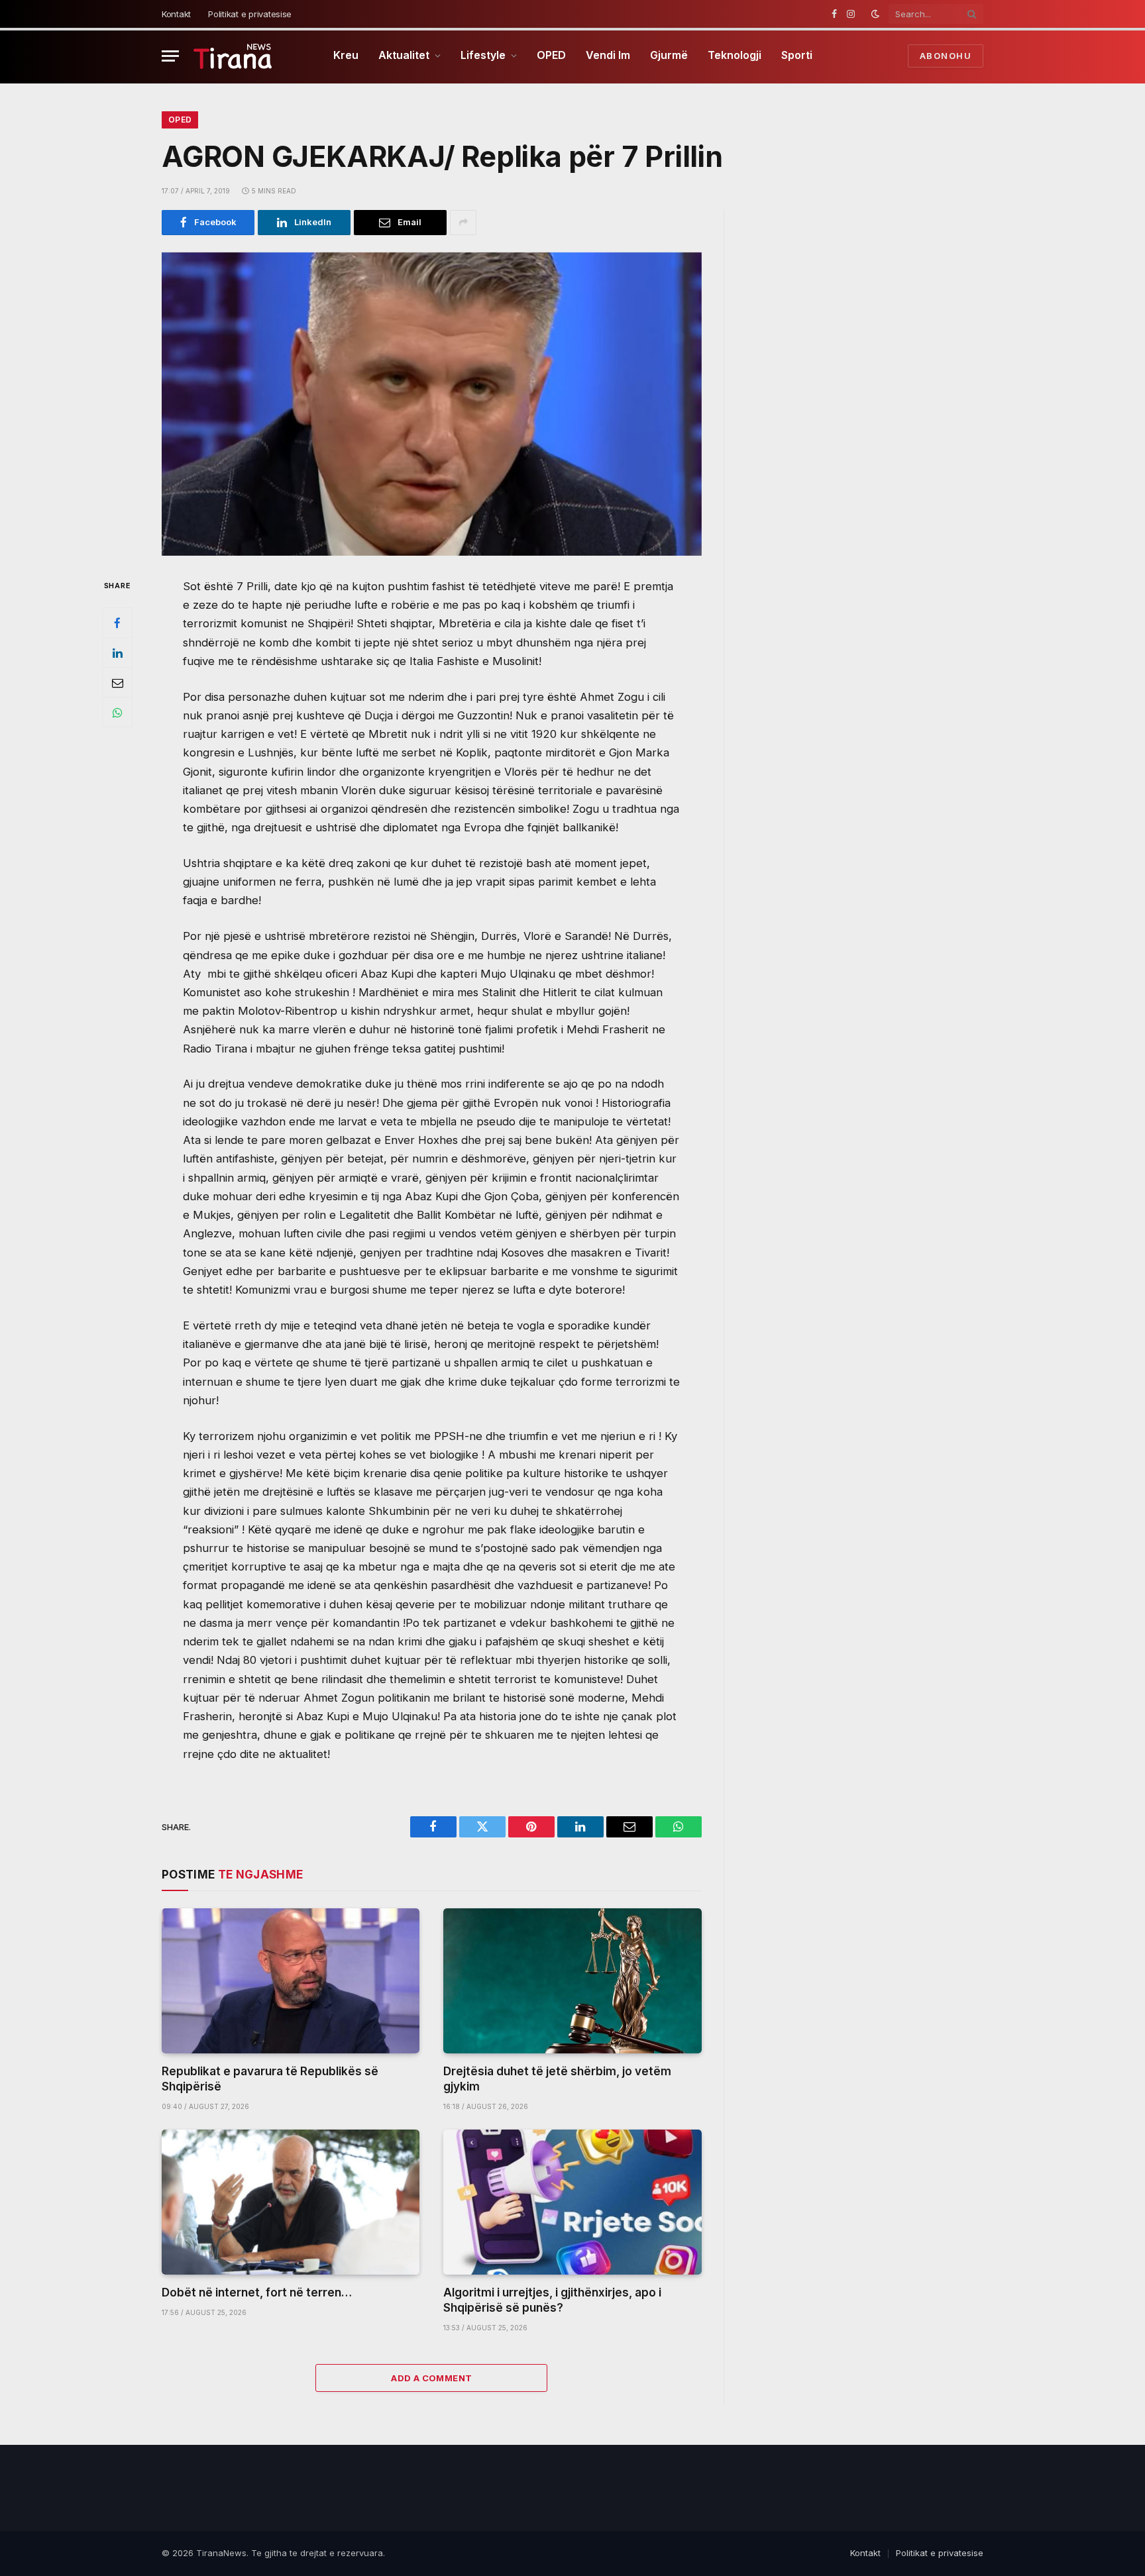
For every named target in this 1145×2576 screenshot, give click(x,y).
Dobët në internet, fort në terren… (257, 2293)
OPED (551, 55)
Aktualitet (404, 55)
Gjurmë (669, 55)
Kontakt (176, 14)
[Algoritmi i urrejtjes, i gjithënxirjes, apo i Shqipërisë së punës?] (572, 2202)
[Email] (117, 682)
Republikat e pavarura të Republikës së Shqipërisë (270, 2079)
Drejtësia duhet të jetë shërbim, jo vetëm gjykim (557, 2079)
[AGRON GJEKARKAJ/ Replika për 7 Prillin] (432, 404)
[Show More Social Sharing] (463, 223)
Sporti (797, 55)
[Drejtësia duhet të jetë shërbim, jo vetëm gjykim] (572, 1981)
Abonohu (946, 56)
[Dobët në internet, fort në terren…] (291, 2202)
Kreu (346, 55)
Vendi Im (608, 55)
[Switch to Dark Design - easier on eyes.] (875, 14)
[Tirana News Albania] (233, 56)
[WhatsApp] (117, 712)
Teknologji (735, 55)
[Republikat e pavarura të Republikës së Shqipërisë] (291, 1981)
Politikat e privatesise (250, 14)
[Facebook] (117, 623)
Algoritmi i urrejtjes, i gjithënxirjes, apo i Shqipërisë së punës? (552, 2300)
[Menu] (170, 56)
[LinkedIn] (117, 652)
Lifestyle (483, 55)
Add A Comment (431, 2378)
